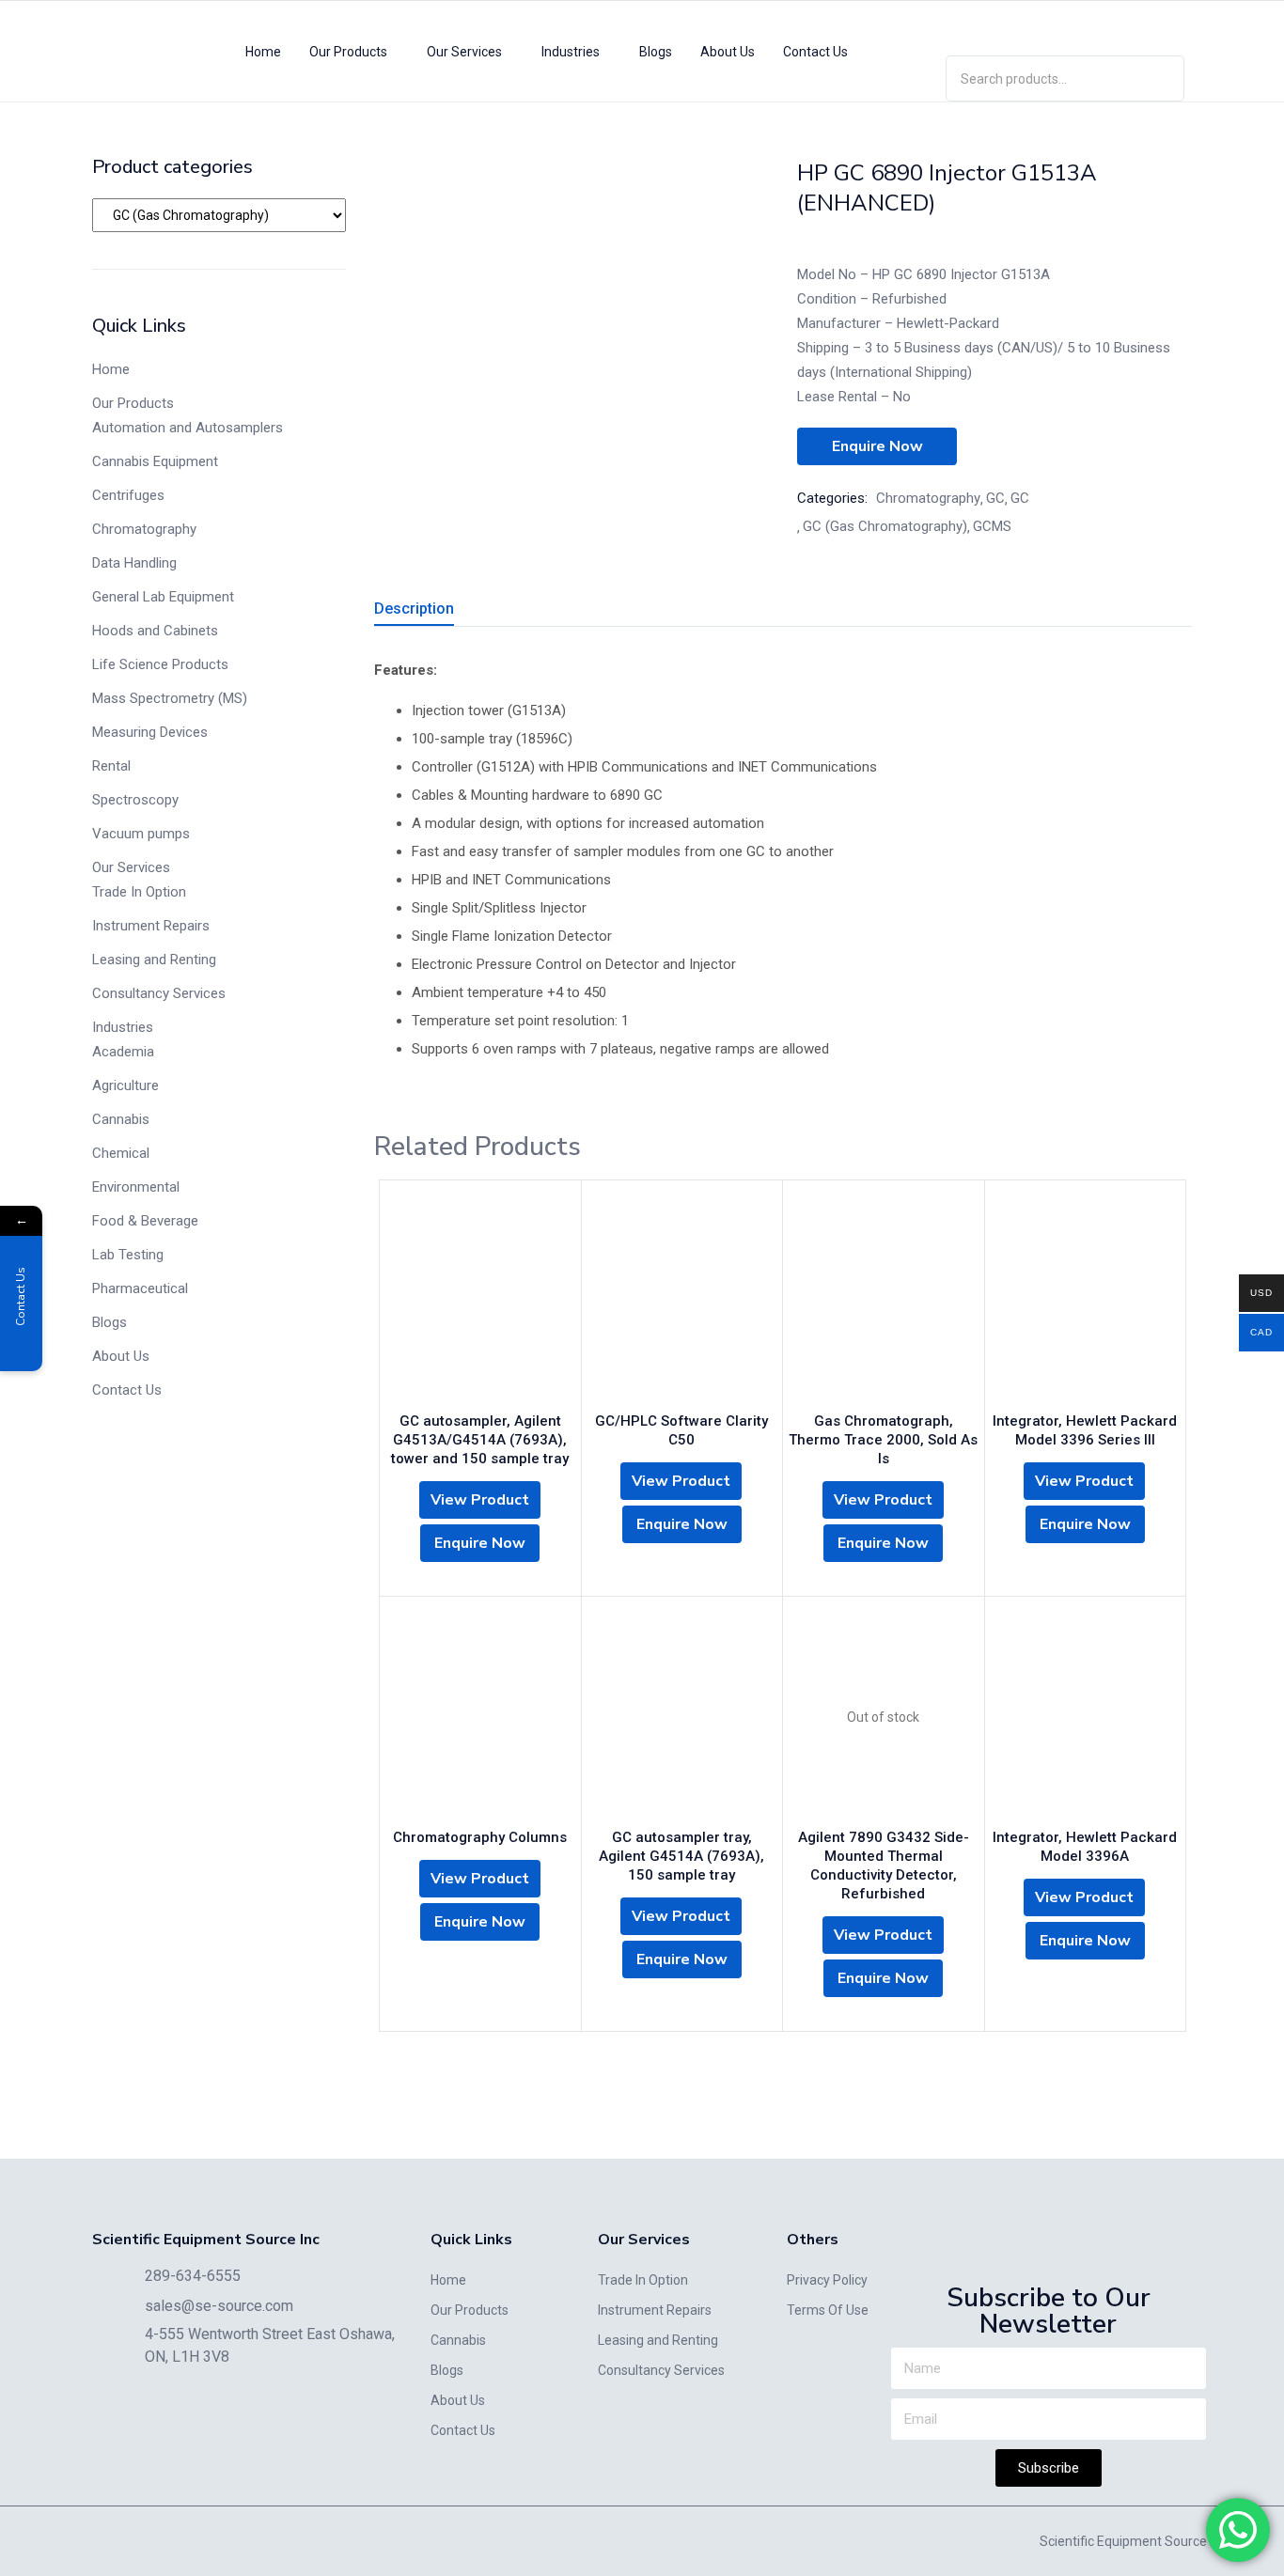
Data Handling (134, 563)
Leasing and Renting (154, 960)
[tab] (437, 611)
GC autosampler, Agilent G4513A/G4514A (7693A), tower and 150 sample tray (480, 1440)
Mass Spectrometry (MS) (170, 698)
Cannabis (121, 1119)
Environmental (136, 1187)
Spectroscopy (135, 800)
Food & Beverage (145, 1221)
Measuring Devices (150, 732)
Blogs (656, 52)
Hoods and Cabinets (155, 631)
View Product (480, 1500)
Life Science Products (160, 664)
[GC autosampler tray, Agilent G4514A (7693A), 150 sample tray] (682, 1717)
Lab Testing (128, 1255)
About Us (728, 52)
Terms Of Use (828, 2310)
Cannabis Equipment (155, 461)
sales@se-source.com (219, 2306)
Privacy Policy (827, 2280)
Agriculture (125, 1085)
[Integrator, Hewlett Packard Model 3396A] (1086, 1717)
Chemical (121, 1153)
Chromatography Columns (480, 1837)
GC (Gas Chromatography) (885, 526)
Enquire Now (877, 446)
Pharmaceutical (140, 1288)
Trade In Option (139, 892)
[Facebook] (1120, 24)
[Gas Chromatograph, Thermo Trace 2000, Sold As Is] (884, 1301)
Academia (123, 1052)
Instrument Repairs (151, 926)
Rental (111, 766)
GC (995, 498)
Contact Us (815, 52)
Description (414, 609)
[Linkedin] (1010, 24)
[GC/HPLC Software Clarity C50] (682, 1301)
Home (263, 52)
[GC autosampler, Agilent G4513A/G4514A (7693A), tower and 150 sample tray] (480, 1301)
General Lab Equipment (163, 597)
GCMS (992, 526)
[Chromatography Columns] (480, 1717)
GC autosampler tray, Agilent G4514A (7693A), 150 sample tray (681, 1856)
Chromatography (144, 529)
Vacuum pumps (141, 834)
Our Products (350, 52)
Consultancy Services (159, 993)
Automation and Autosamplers (188, 428)
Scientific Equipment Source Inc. (1135, 2541)
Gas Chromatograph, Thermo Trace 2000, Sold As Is (883, 1440)
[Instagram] (1065, 24)
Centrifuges (128, 495)
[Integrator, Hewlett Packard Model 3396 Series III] (1086, 1301)
